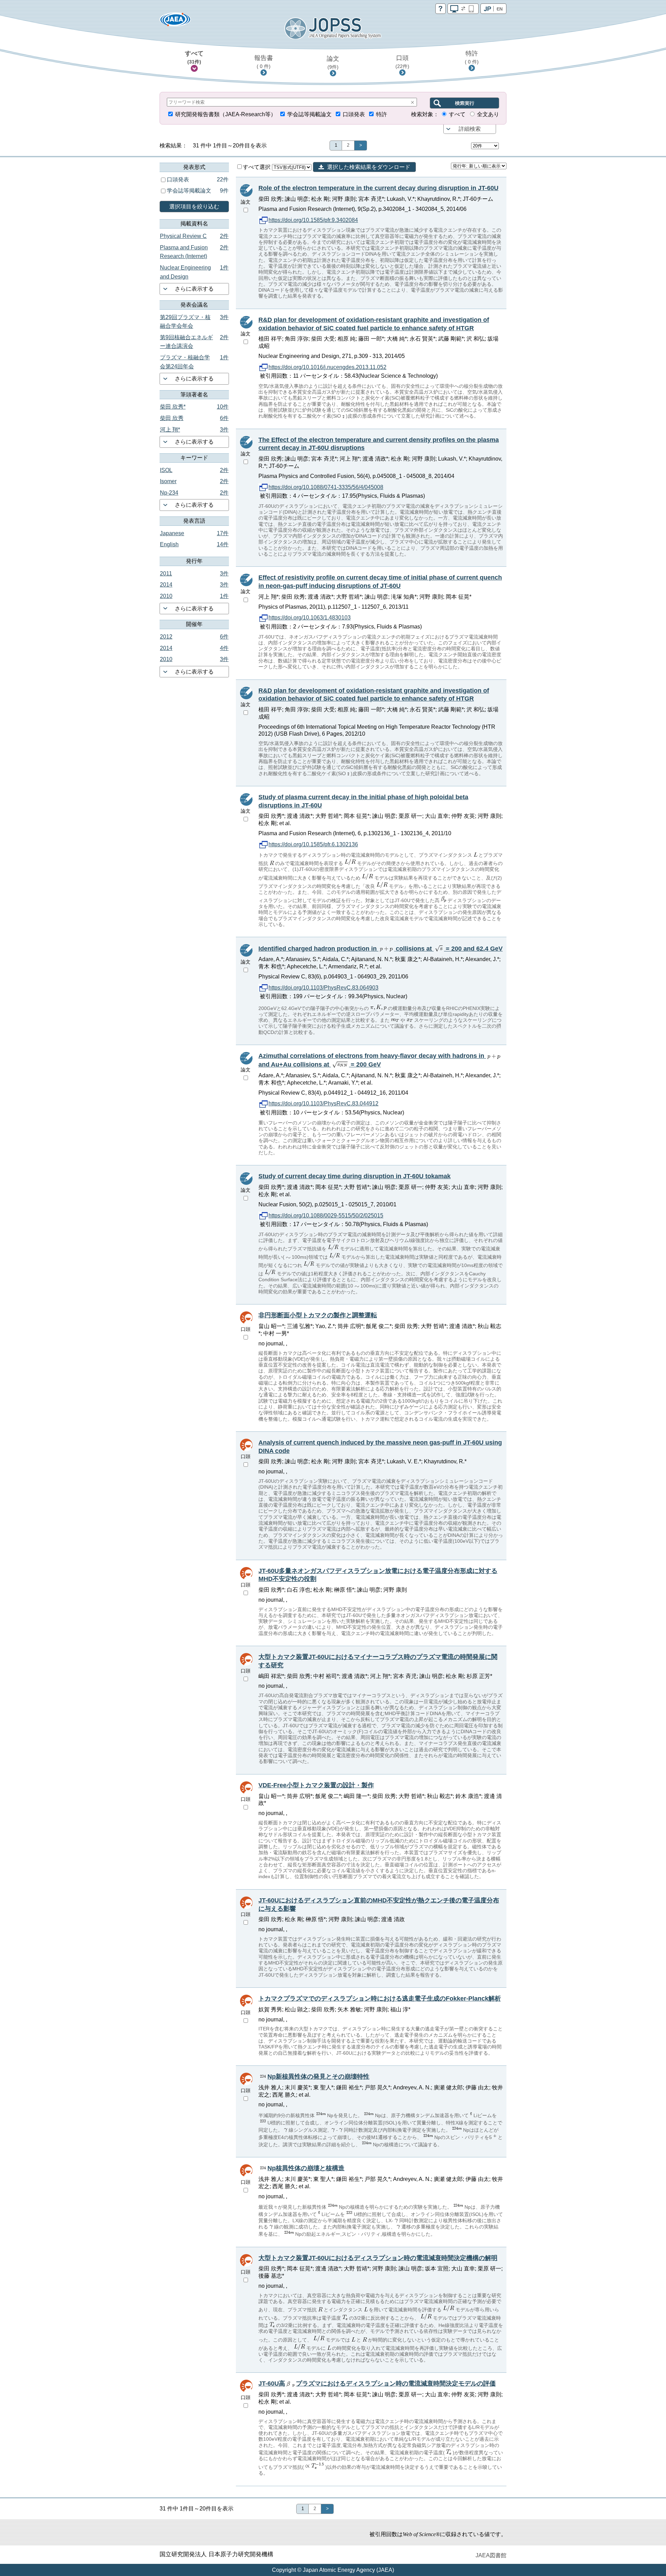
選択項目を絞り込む (194, 207)
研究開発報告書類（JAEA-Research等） (226, 114)
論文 (333, 62)
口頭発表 (354, 114)
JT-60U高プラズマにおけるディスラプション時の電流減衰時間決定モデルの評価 (377, 2384)
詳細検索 (470, 129)
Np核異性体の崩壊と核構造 (306, 2168)
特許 (472, 57)
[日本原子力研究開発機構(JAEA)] (175, 22)
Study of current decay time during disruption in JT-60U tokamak (355, 1176)
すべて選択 (257, 167)
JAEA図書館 (491, 2555)
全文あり (488, 114)
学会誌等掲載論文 (309, 114)
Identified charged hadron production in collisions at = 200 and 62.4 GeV (381, 949)
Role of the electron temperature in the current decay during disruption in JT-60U (378, 188)
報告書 (264, 62)
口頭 (402, 62)
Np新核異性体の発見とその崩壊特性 (318, 2077)
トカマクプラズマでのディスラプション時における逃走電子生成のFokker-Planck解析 (380, 1999)
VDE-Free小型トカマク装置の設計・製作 (316, 1785)
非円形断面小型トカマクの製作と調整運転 (318, 1315)
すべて (194, 57)
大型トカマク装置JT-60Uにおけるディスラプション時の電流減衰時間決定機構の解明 (378, 2258)
